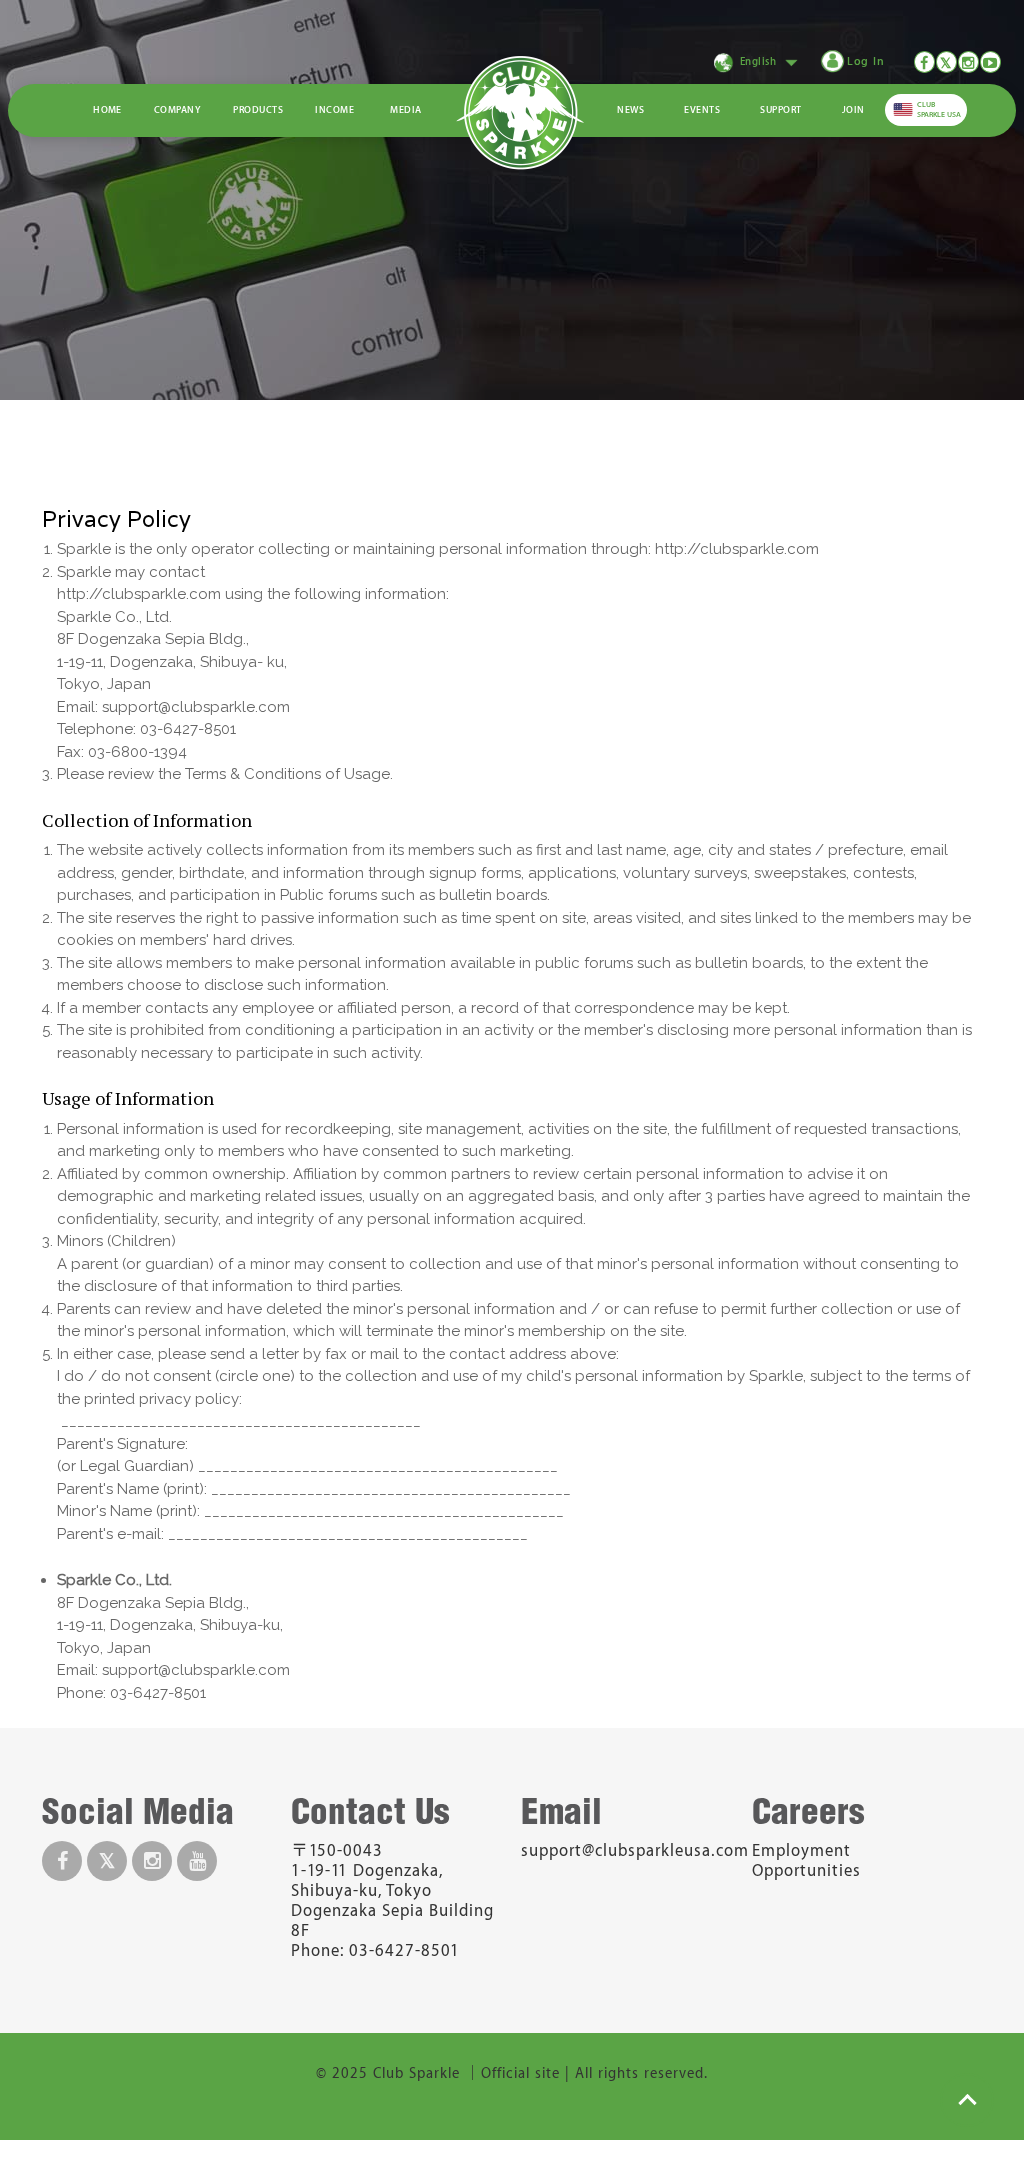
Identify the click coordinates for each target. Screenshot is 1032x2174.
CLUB (939, 109)
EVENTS (702, 110)
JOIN (853, 110)
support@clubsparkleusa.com (635, 1851)
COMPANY (177, 110)
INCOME (334, 110)
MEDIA (405, 110)
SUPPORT (780, 110)
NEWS (630, 110)
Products (258, 110)
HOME (107, 110)
